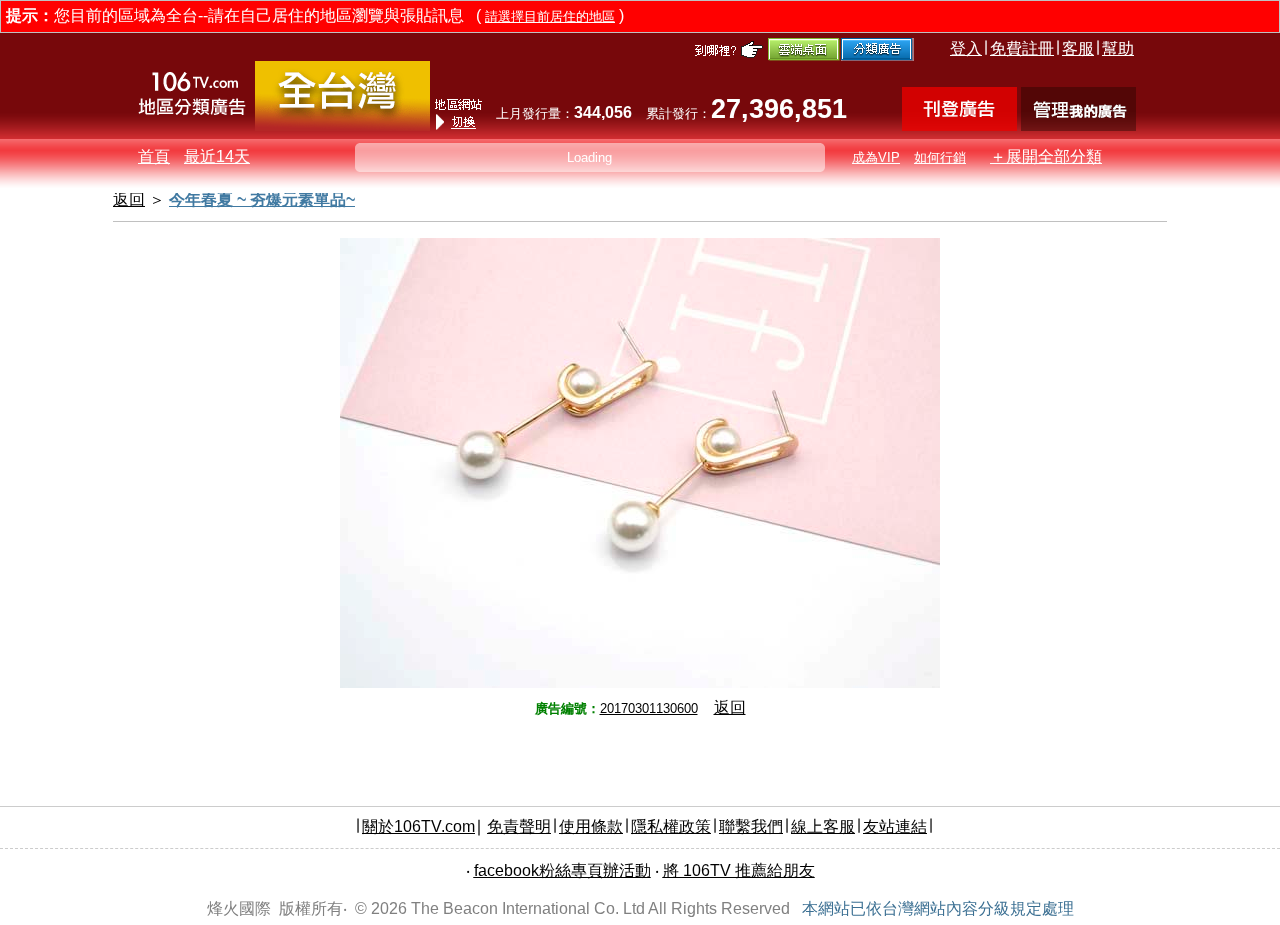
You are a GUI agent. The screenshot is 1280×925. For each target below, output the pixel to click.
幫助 (1118, 48)
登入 (966, 48)
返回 (730, 707)
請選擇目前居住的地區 (550, 16)
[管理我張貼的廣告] (1078, 125)
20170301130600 (649, 708)
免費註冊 (1022, 48)
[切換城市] (342, 126)
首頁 (154, 156)
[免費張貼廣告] (959, 125)
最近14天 (217, 156)
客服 (1078, 48)
